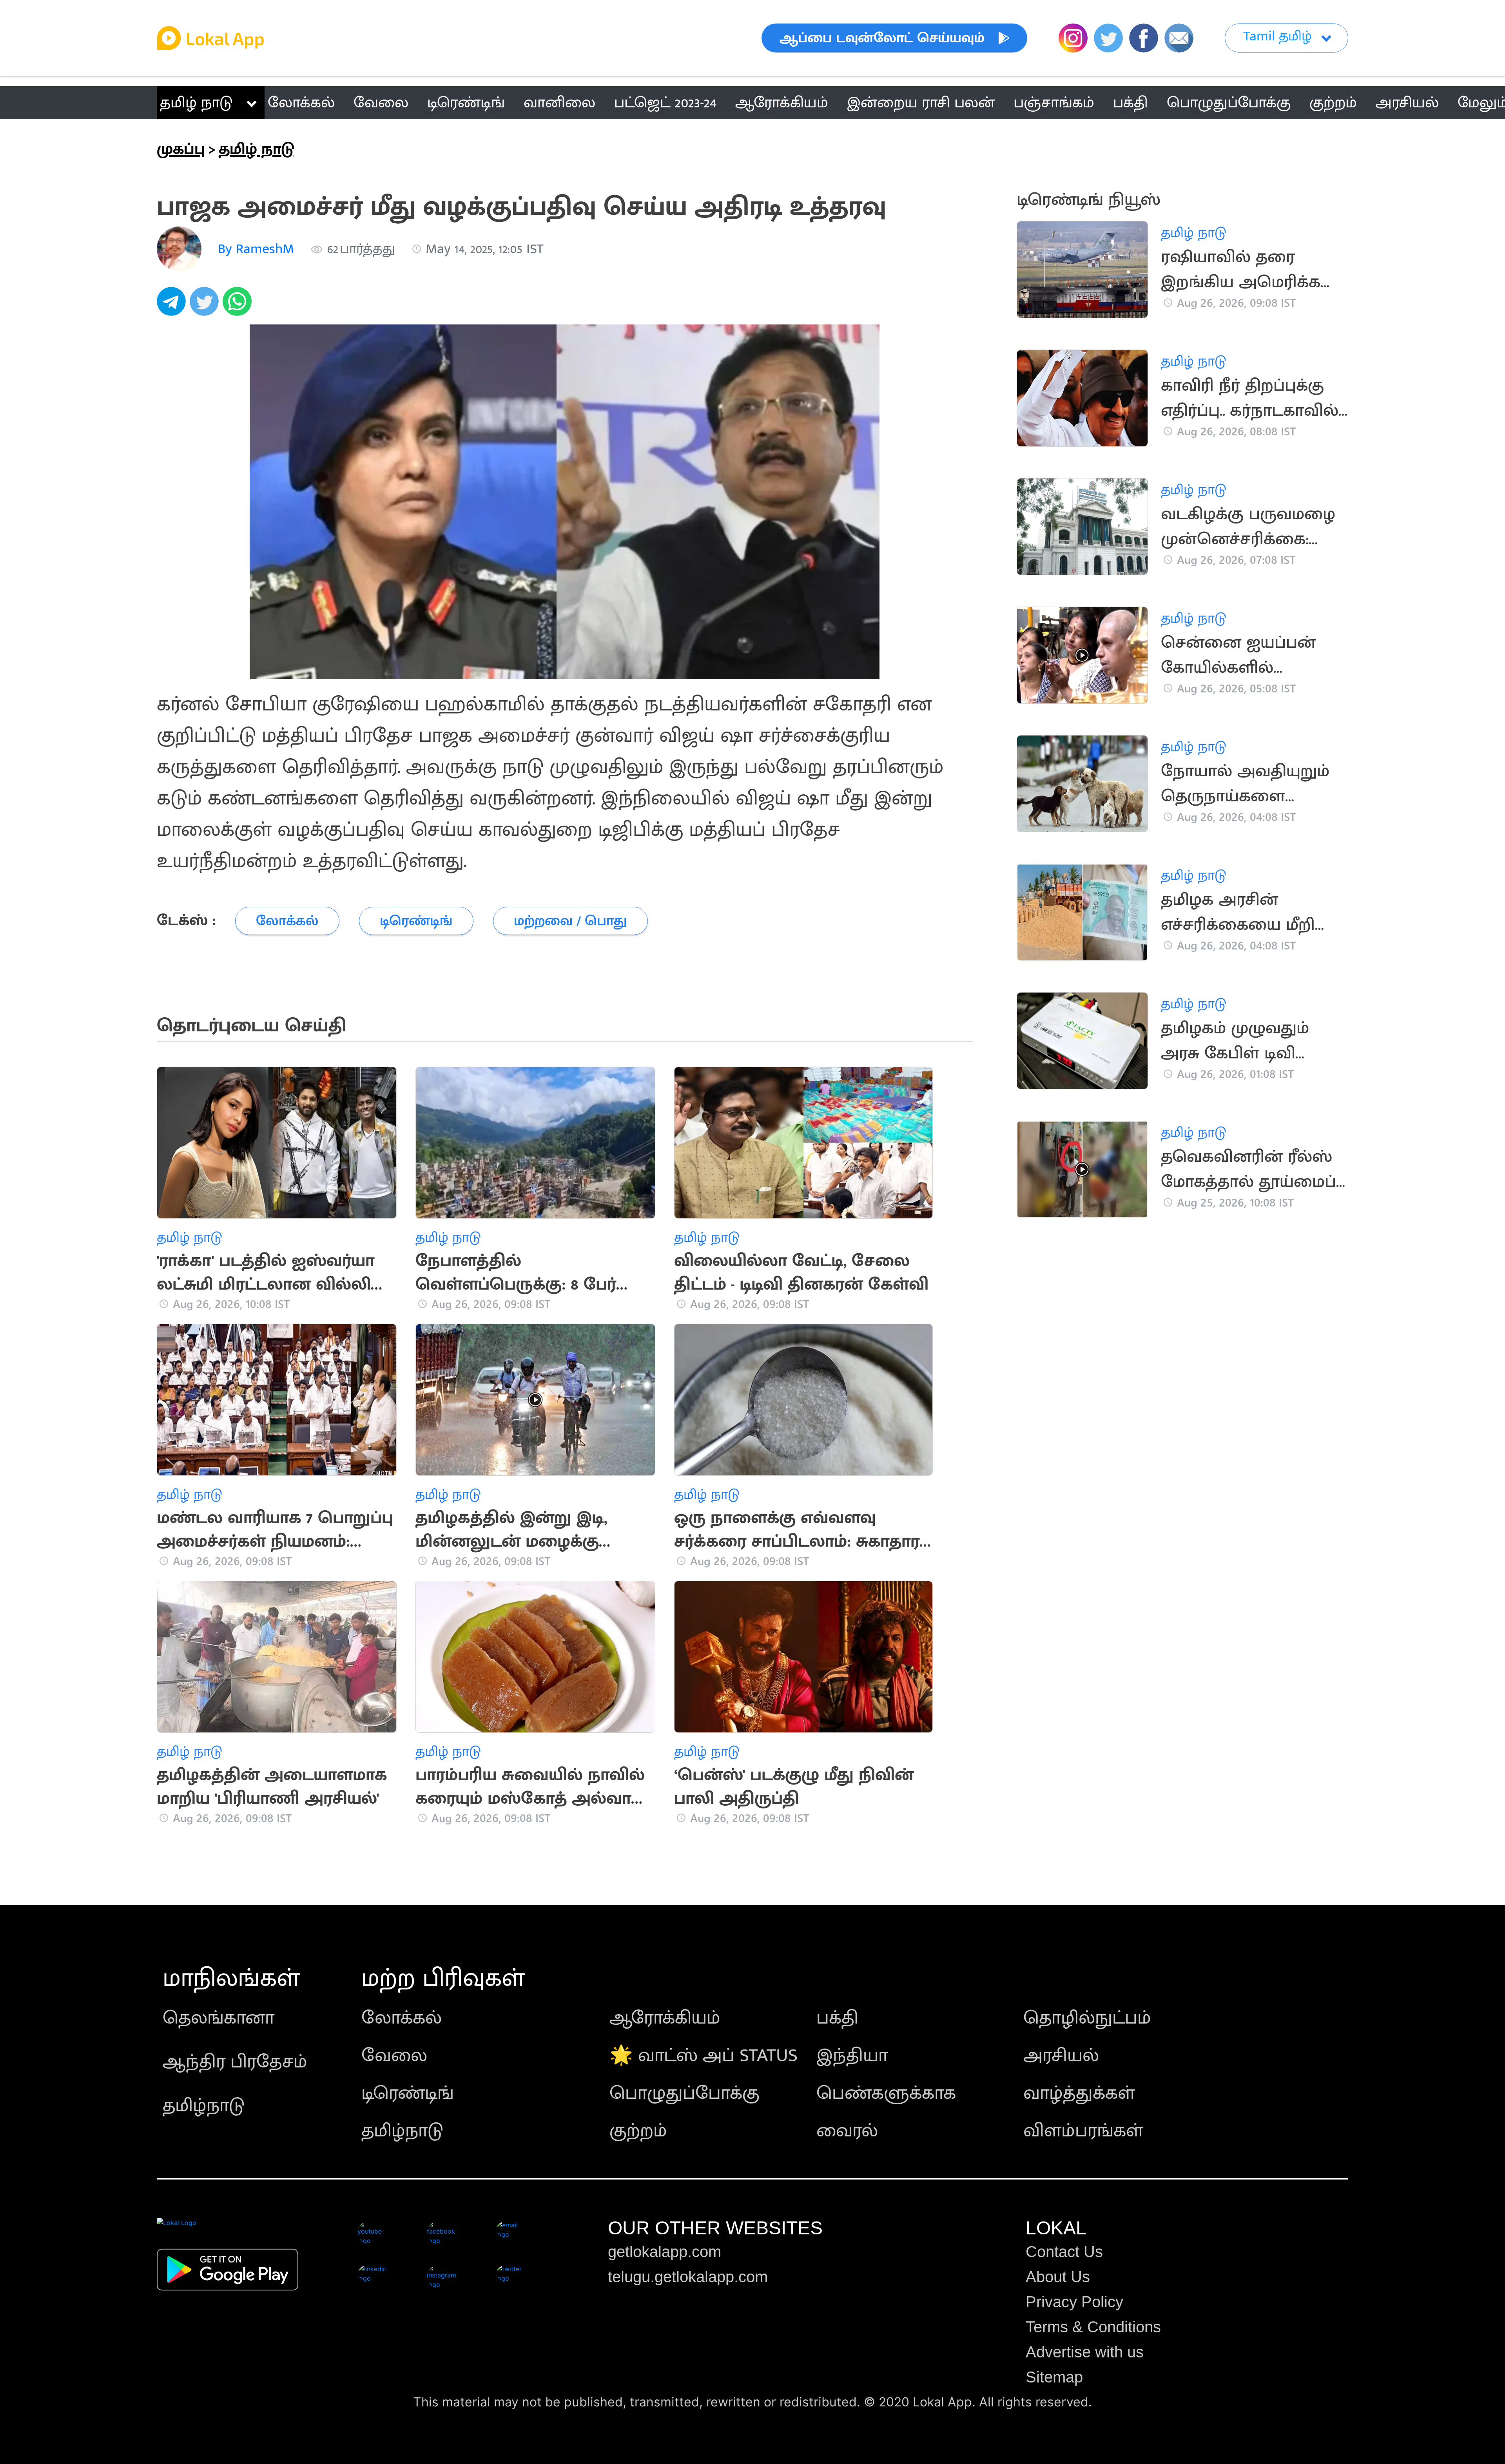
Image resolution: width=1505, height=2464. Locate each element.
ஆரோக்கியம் (665, 2018)
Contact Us (1064, 2252)
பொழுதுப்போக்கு (685, 2093)
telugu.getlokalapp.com (688, 2277)
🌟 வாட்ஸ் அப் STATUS (704, 2056)
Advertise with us (1085, 2352)
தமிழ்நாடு (204, 2106)
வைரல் (847, 2131)
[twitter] (206, 306)
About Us (1058, 2277)
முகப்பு (181, 149)
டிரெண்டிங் (408, 2093)
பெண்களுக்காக (886, 2093)
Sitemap (1054, 2377)
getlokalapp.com (665, 2252)
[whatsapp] (239, 306)
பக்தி (837, 2018)
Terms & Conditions (1093, 2327)
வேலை (394, 2056)
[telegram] (173, 306)
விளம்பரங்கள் (1083, 2131)
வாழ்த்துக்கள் (1079, 2093)
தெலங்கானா (218, 2018)
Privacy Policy (1074, 2302)
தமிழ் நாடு (196, 103)
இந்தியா (852, 2056)
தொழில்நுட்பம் (1087, 2018)
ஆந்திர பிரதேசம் (235, 2062)
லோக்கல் (402, 2018)
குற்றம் (638, 2131)
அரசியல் (1061, 2056)
